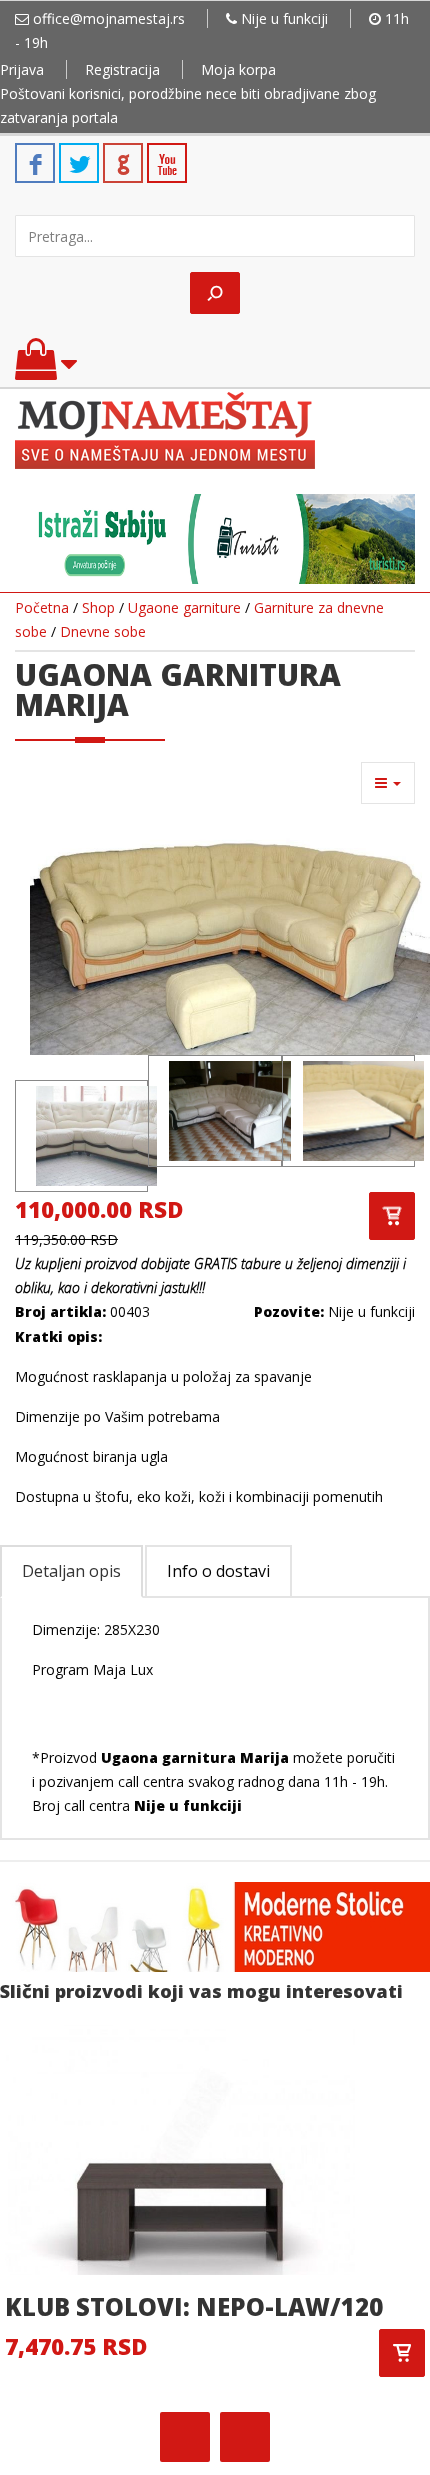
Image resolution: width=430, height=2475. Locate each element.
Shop (98, 607)
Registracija (122, 69)
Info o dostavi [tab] (218, 1571)
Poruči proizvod (392, 1216)
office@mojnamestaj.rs (109, 18)
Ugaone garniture (184, 607)
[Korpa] (46, 368)
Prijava (22, 69)
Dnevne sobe (103, 631)
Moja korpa (238, 69)
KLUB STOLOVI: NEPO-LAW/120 (194, 2306)
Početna (42, 607)
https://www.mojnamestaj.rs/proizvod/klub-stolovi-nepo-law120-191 (402, 2353)
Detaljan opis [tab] (71, 1571)
